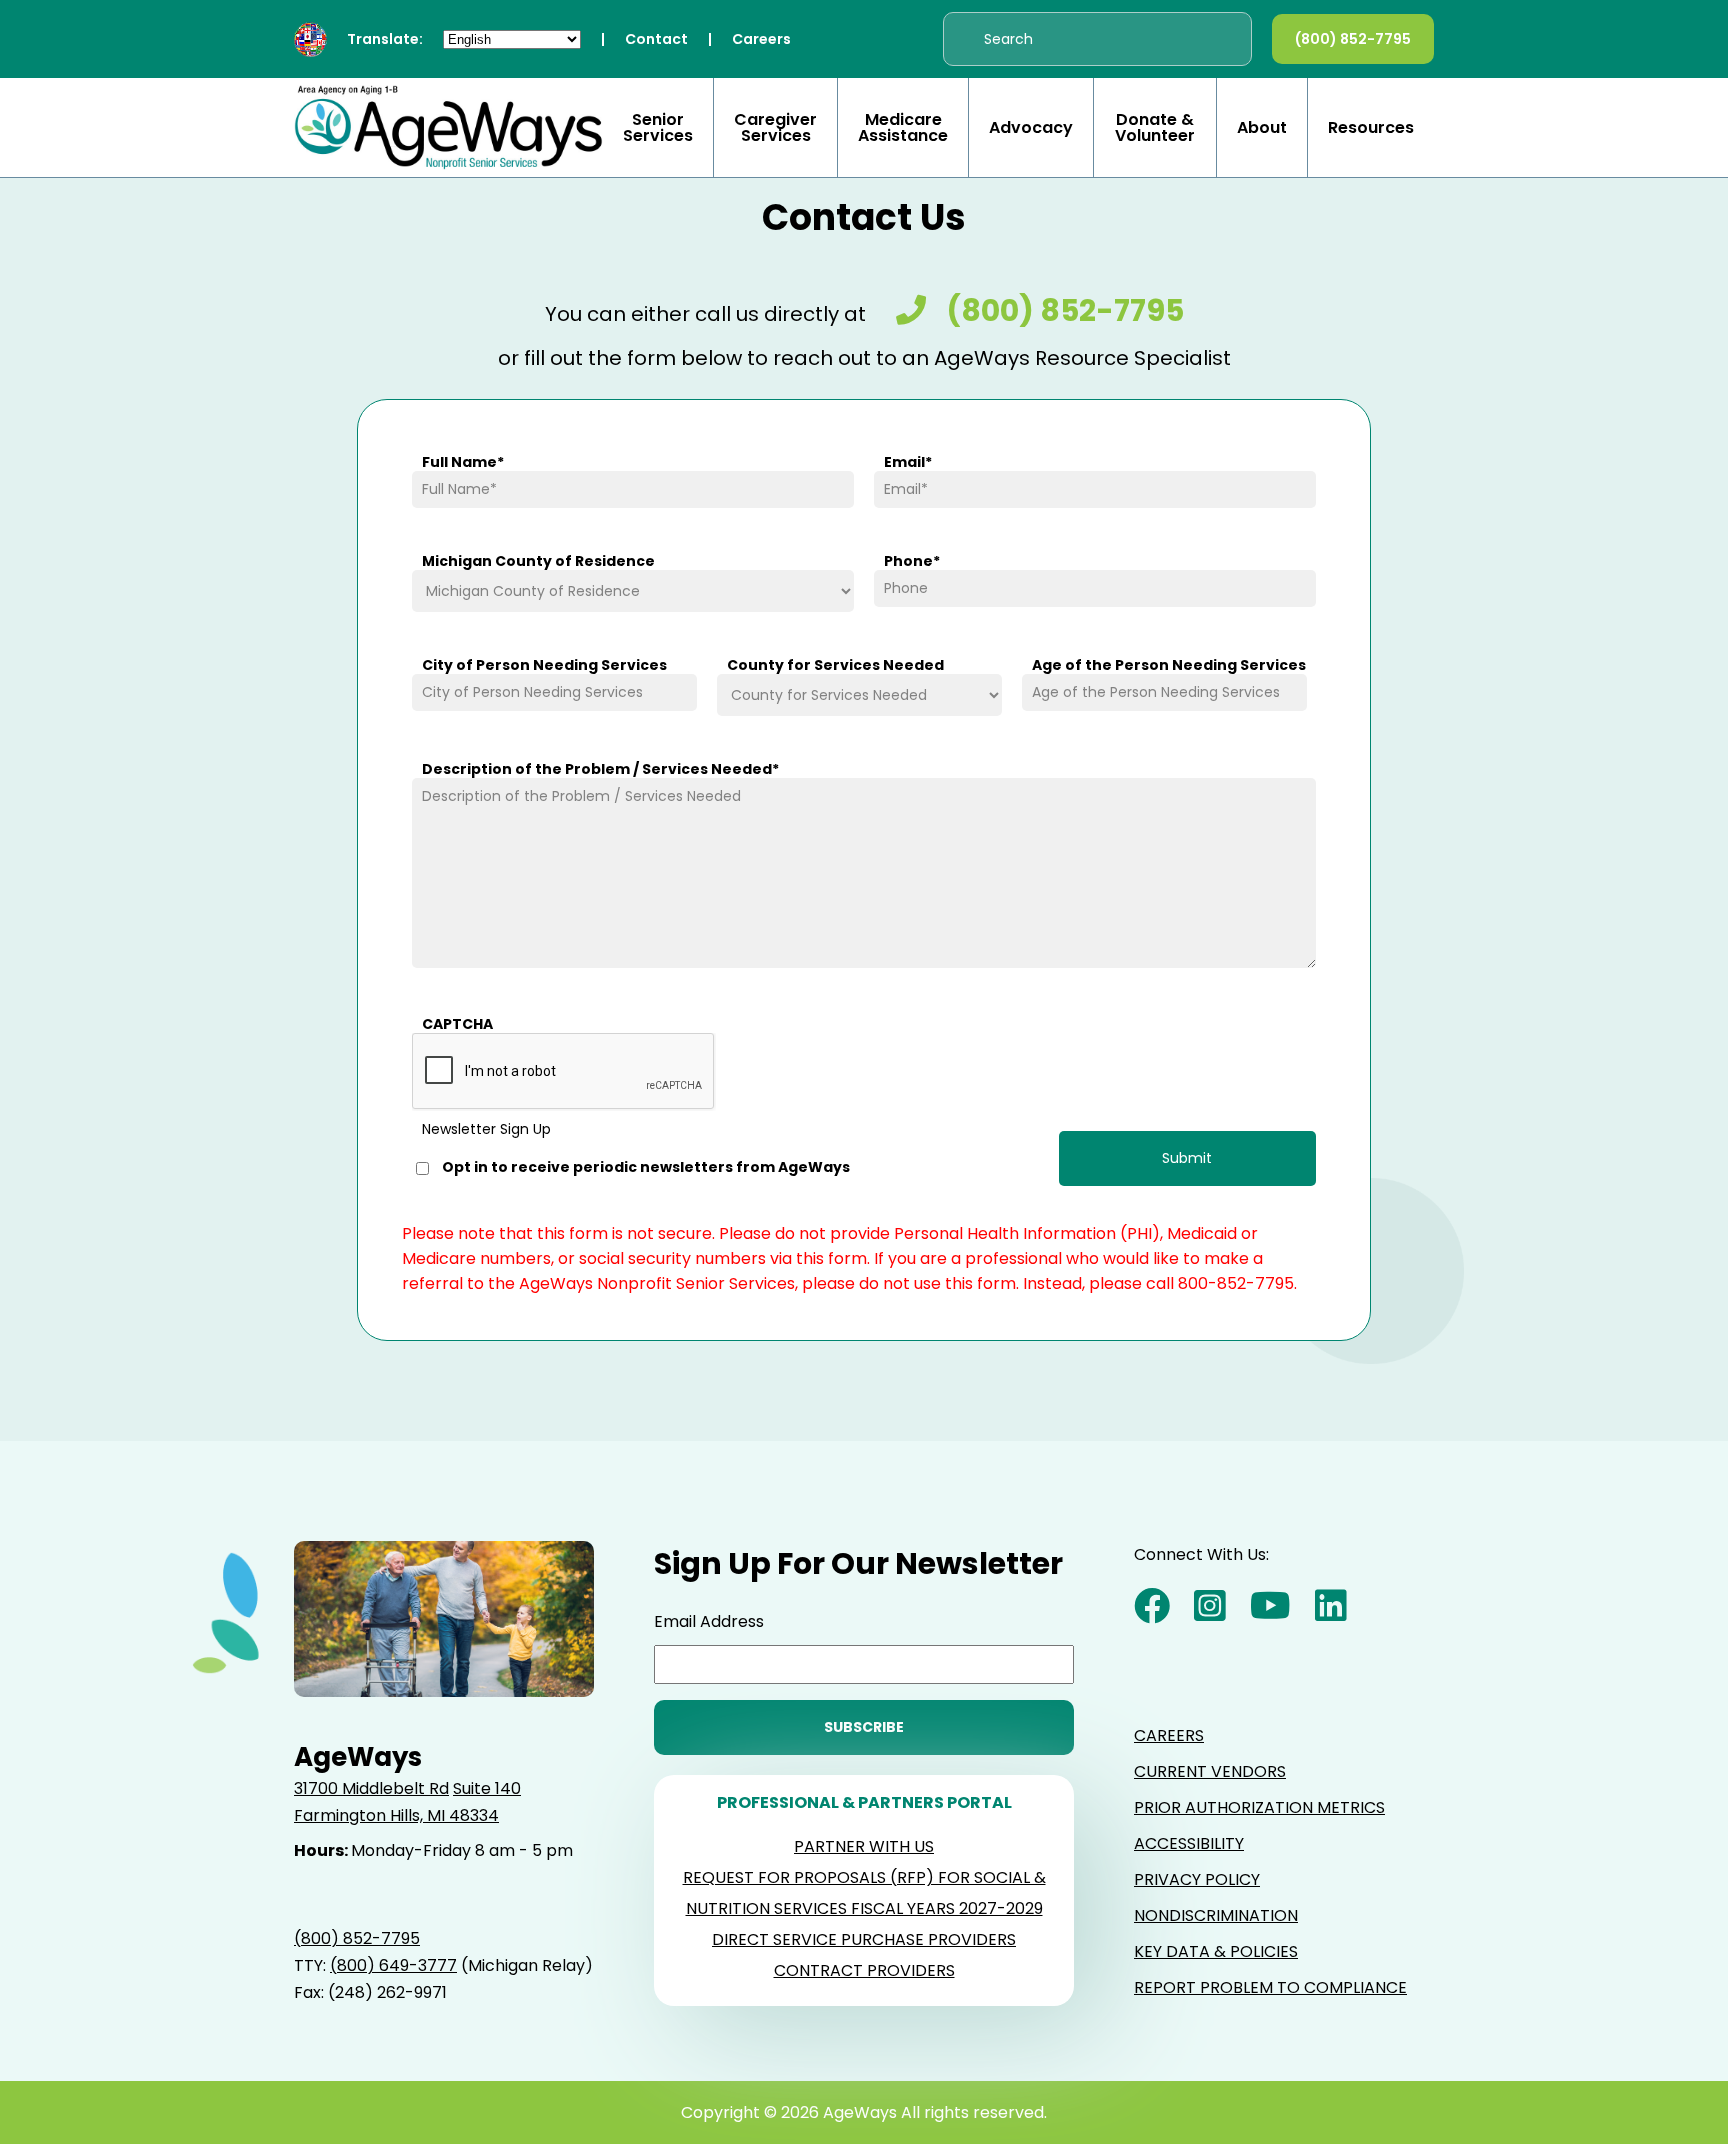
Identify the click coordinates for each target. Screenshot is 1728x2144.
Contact (656, 39)
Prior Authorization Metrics (1259, 1807)
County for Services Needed (835, 665)
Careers (761, 39)
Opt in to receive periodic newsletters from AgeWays (646, 1168)
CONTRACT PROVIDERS (864, 1970)
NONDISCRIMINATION (1216, 1915)
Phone (912, 561)
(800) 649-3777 (393, 1965)
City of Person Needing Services (544, 665)
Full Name (463, 462)
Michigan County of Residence (538, 561)
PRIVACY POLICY (1197, 1879)
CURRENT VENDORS (1210, 1771)
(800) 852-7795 (1353, 39)
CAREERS (1169, 1735)
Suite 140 (487, 1788)
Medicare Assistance (903, 128)
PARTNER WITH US (864, 1846)
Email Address (709, 1621)
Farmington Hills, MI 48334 (396, 1815)
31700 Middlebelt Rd (371, 1788)
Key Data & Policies (1216, 1951)
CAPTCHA (457, 1024)
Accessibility (1189, 1843)
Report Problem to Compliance (1270, 1987)
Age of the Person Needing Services (1169, 665)
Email (908, 462)
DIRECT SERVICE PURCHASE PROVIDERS (864, 1939)
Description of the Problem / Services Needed (600, 769)
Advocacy (1031, 128)
